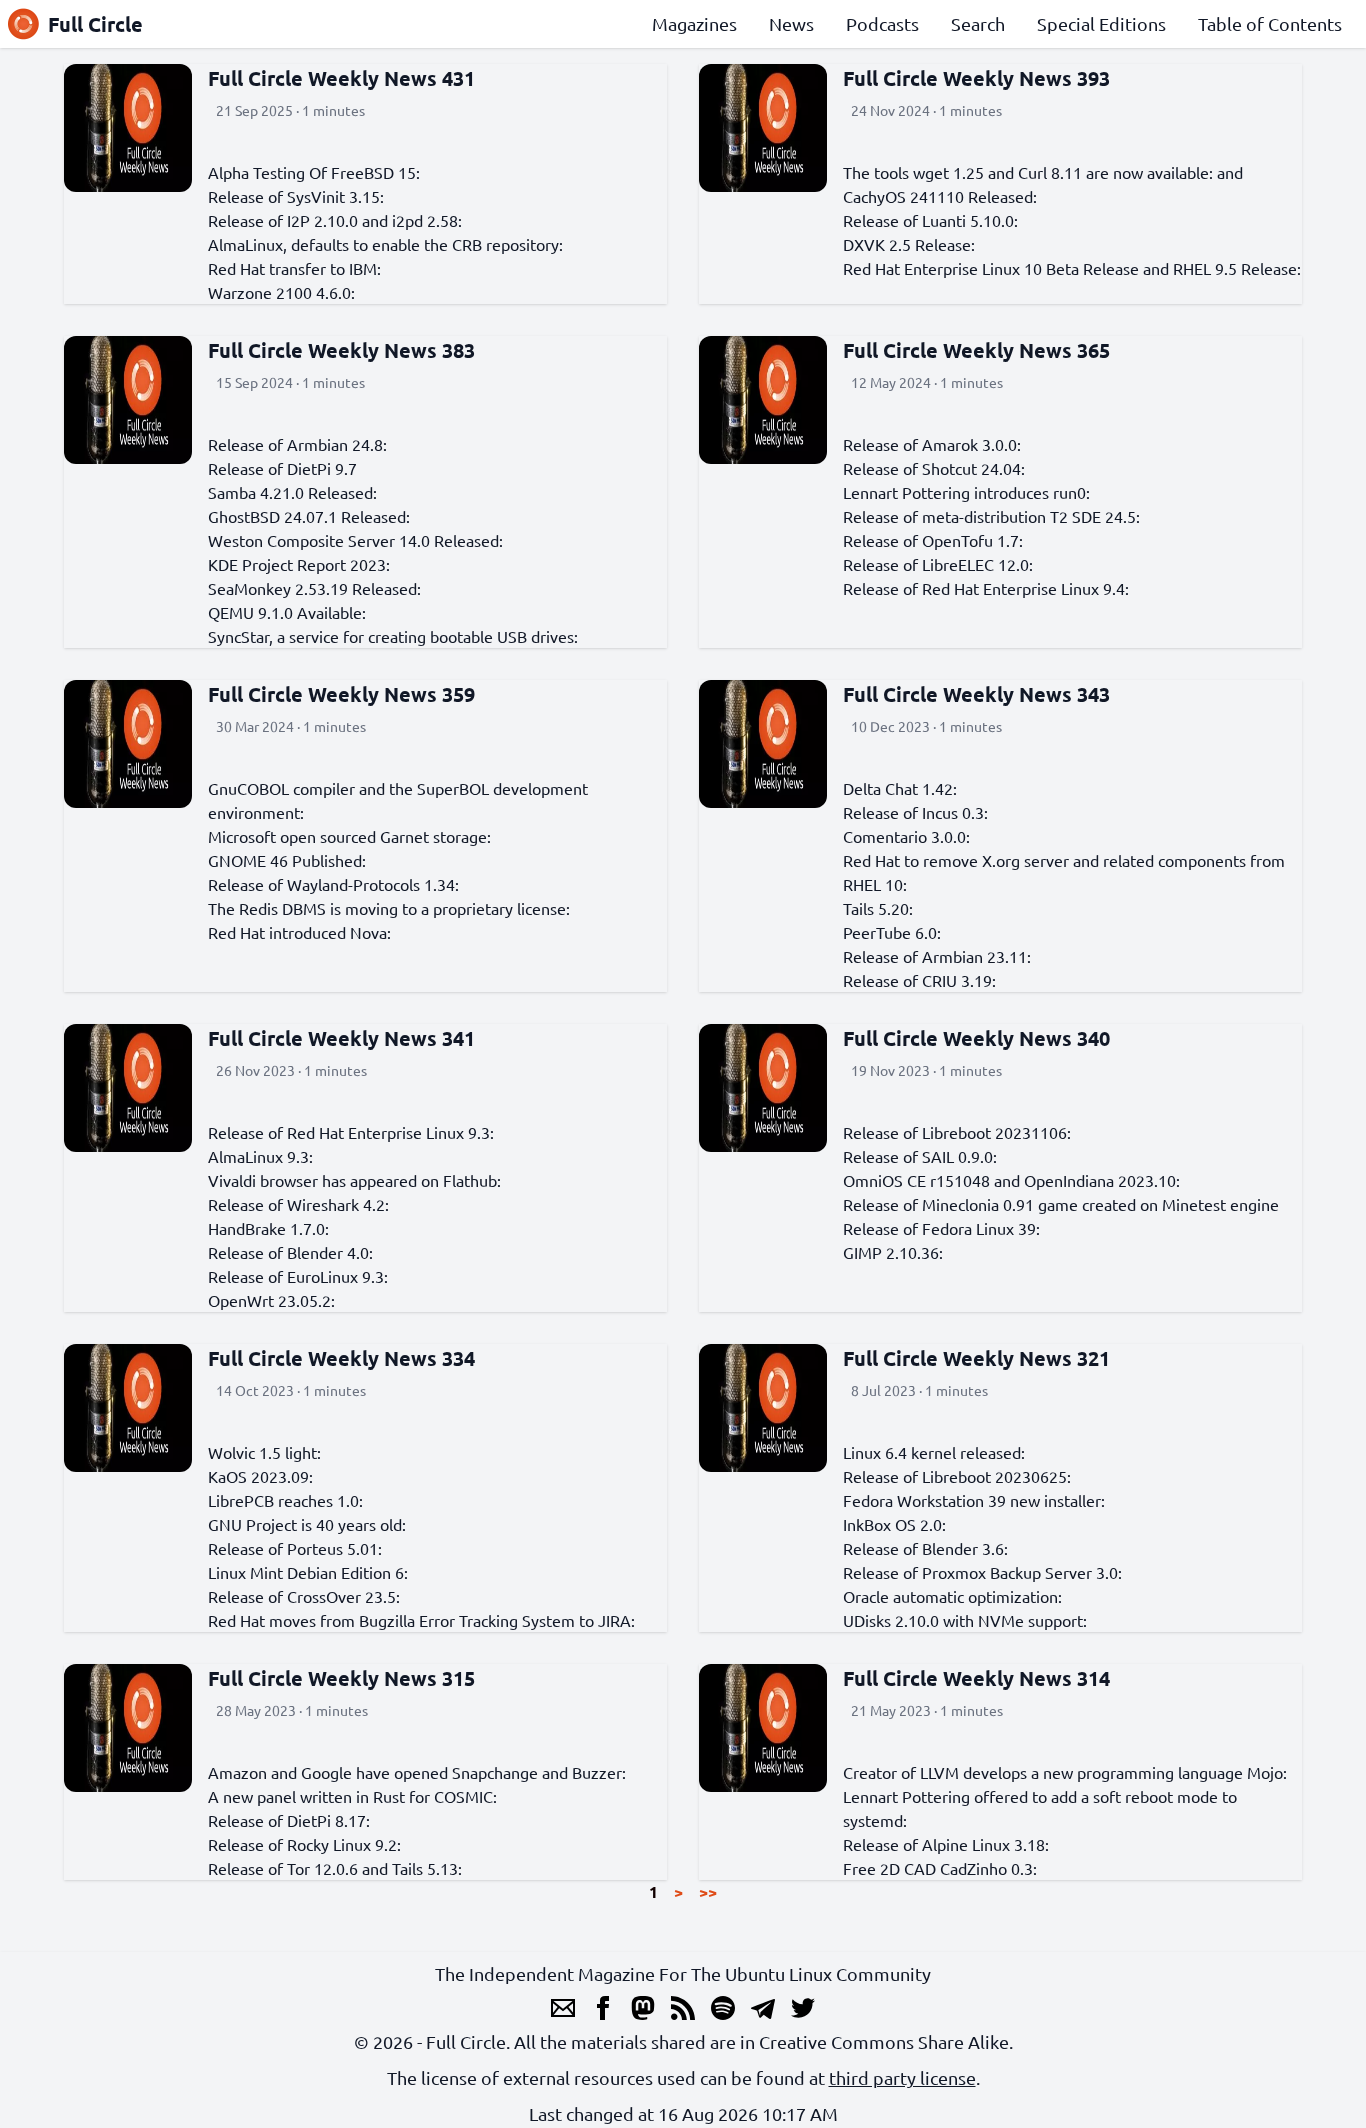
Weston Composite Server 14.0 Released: (355, 540)
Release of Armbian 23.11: (937, 956)
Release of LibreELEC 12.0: (938, 564)
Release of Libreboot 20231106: (957, 1132)
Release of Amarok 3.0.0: (932, 444)
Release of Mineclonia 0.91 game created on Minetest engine (1061, 1204)
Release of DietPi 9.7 (282, 468)
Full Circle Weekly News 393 (976, 78)
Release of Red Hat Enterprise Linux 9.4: (986, 588)
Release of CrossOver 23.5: (304, 1596)
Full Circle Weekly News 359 (341, 694)
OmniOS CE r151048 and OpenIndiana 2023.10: (1011, 1180)
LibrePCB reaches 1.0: (285, 1500)
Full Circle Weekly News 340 (976, 1038)
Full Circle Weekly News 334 (341, 1358)
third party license (902, 2077)
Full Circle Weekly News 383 (341, 350)
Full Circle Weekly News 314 (976, 1678)
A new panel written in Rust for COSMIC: (352, 1796)
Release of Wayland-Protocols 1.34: (333, 884)
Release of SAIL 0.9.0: (920, 1156)
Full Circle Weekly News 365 (976, 350)
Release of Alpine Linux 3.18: (946, 1844)
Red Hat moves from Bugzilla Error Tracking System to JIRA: (421, 1620)
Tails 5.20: (878, 908)
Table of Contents (1270, 23)
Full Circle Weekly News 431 (341, 78)
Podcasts (882, 23)
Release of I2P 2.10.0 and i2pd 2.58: (335, 220)
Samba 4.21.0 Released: (292, 492)
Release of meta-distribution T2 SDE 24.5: (991, 516)
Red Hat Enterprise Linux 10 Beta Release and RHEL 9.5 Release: (1072, 268)
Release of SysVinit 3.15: (296, 196)
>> (708, 1891)
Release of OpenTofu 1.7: (933, 540)
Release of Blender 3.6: (925, 1548)
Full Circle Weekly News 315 (341, 1678)
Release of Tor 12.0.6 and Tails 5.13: (335, 1868)
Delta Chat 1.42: (900, 788)
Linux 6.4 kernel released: (934, 1452)
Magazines (694, 23)
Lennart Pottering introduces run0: (966, 492)
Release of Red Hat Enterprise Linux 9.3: (351, 1132)
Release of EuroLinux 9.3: (298, 1276)
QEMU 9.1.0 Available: (287, 612)
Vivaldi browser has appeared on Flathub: (354, 1180)
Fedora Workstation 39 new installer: (974, 1500)
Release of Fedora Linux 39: (941, 1228)
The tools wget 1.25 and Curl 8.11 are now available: (1028, 172)
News (791, 23)
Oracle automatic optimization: (952, 1596)
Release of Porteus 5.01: (295, 1548)
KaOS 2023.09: (260, 1476)
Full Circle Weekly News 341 (341, 1038)
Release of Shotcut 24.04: (934, 468)
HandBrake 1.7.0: (268, 1228)
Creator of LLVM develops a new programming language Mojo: (1065, 1772)
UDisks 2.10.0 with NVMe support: (965, 1620)
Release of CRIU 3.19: (919, 980)
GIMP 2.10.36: (893, 1252)
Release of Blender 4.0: (290, 1252)
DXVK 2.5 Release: (909, 244)
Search (978, 23)
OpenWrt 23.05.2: (271, 1300)
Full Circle (95, 24)
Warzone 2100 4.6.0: (281, 292)
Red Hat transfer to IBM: (294, 268)
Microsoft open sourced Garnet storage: (349, 836)
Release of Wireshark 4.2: (298, 1204)
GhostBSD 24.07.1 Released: (309, 516)
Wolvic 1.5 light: (264, 1452)
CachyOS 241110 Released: (940, 196)
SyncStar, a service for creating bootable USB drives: (393, 636)
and (1230, 172)
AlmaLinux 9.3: (260, 1156)
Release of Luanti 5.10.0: (930, 220)
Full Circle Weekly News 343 (976, 694)
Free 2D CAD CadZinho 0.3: (940, 1868)
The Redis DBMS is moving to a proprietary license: (389, 908)
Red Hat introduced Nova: (299, 932)
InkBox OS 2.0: (894, 1524)
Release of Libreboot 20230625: (957, 1476)
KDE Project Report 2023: (299, 564)
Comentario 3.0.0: (906, 836)
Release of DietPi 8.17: (289, 1820)
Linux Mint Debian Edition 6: (308, 1572)
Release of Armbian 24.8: (297, 444)
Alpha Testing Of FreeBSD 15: (314, 172)
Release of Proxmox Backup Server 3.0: (982, 1572)
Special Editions (1101, 23)
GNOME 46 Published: (287, 860)
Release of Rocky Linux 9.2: (304, 1844)
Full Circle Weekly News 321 (976, 1358)
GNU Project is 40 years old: (307, 1524)
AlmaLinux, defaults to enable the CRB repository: (385, 244)
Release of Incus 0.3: (915, 812)
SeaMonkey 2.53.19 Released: (314, 588)
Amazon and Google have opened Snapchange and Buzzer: (417, 1772)
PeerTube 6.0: (892, 932)
